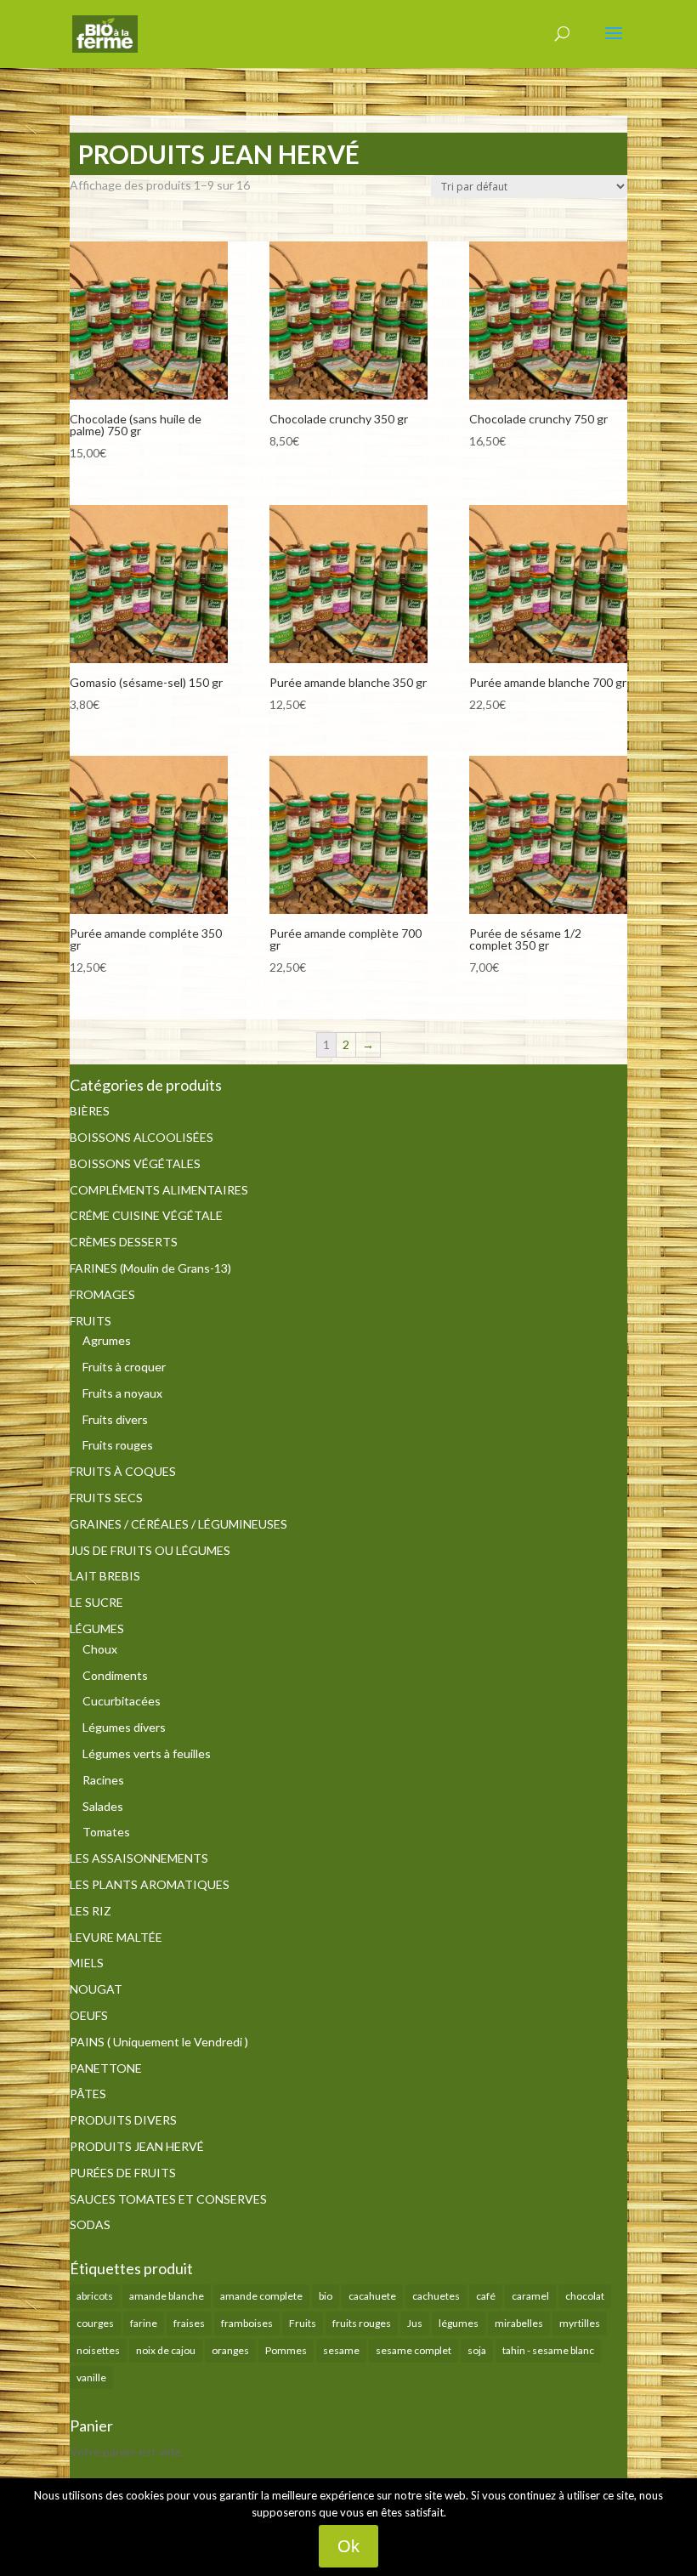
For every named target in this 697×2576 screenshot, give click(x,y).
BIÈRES (90, 1111)
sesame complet (414, 2350)
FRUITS (91, 1321)
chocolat (585, 2296)
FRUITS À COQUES (123, 1471)
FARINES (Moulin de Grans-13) (150, 1268)
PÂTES (88, 2094)
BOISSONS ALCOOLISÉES (142, 1137)
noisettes (98, 2350)
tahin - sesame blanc (548, 2350)
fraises (189, 2323)
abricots (95, 2296)
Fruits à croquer (124, 1367)
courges (95, 2323)
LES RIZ (91, 1911)
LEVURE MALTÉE (116, 1937)
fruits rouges (362, 2323)
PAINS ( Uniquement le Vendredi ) (159, 2042)
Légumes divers (124, 1727)
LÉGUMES (97, 1628)
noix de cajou (166, 2350)
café (486, 2296)
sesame (341, 2350)
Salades (103, 1806)
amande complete (261, 2296)
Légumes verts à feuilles (147, 1753)
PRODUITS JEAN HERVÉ (137, 2146)
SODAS (90, 2224)
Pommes (286, 2350)
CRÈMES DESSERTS (124, 1242)
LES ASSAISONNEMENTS (139, 1858)
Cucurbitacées (122, 1701)
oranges (230, 2350)
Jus (415, 2323)
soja (477, 2350)
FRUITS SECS (106, 1498)
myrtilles (580, 2323)
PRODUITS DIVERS (123, 2120)
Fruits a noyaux (122, 1393)
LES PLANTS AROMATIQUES (150, 1884)
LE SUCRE (96, 1602)
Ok (348, 2546)
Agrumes (107, 1340)
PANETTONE (106, 2068)
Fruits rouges (118, 1445)
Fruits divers (115, 1419)
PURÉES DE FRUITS (123, 2173)
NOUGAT (96, 1989)
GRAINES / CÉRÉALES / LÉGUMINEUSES (178, 1524)
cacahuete (372, 2296)
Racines (103, 1780)
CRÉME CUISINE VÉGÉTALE (146, 1215)
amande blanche (167, 2296)
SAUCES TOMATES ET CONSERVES (168, 2199)
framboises (247, 2323)
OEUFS (89, 2015)
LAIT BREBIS (105, 1576)
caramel (530, 2296)
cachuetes (436, 2296)
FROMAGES (102, 1294)
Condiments (115, 1675)
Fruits (303, 2323)
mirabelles (519, 2323)
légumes (459, 2323)
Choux (100, 1649)
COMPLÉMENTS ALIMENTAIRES (159, 1190)
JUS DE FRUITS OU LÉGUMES (150, 1550)
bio (326, 2296)
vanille (91, 2377)
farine (144, 2323)
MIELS (87, 1963)
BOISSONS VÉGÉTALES (135, 1163)
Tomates (106, 1832)
